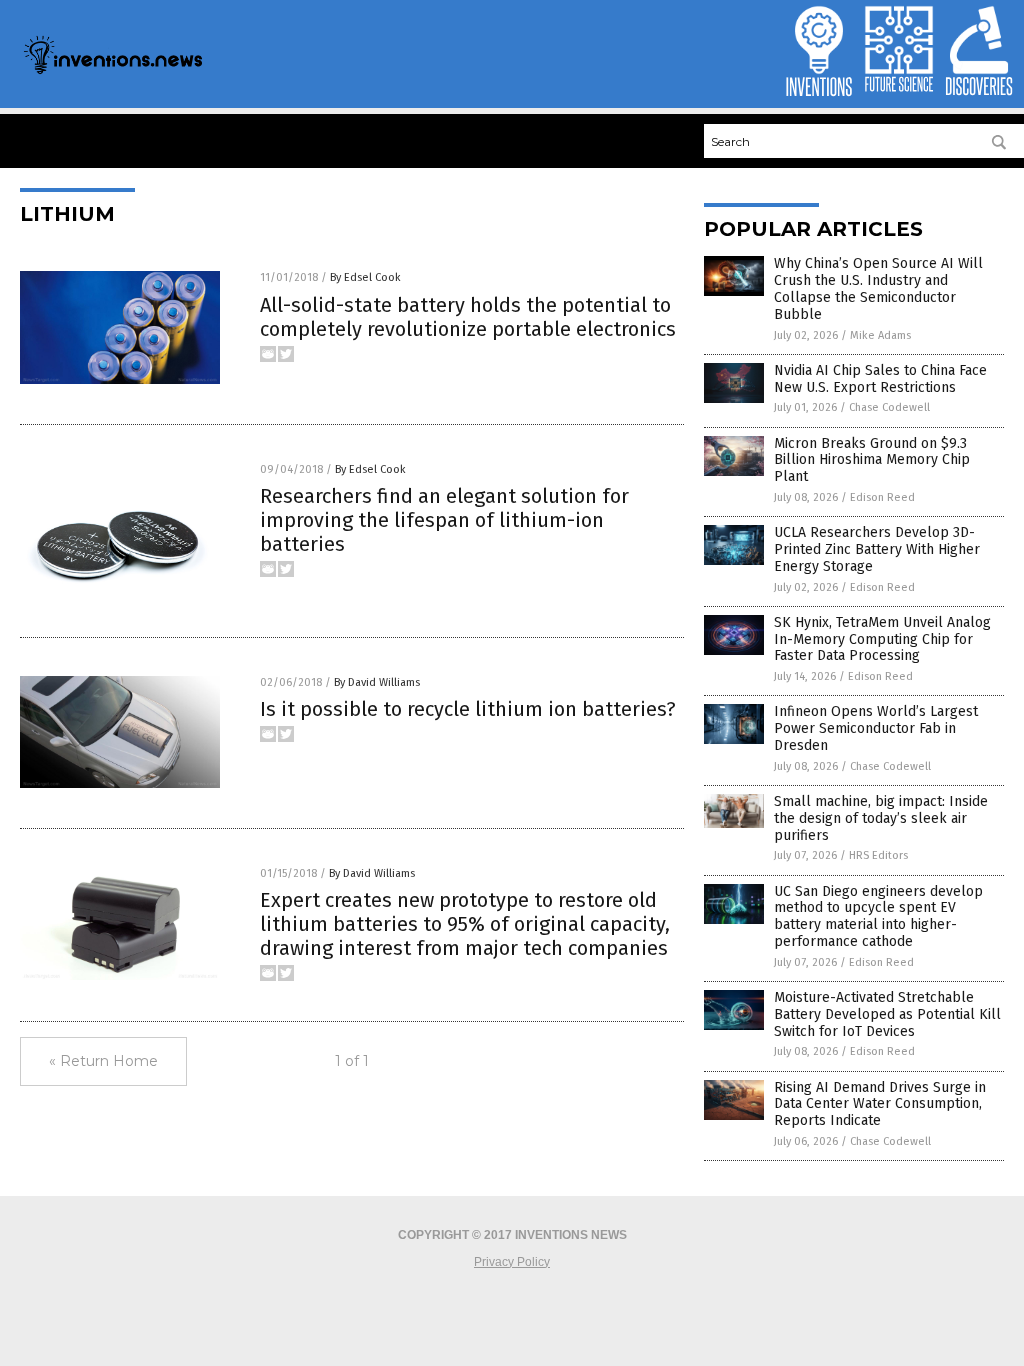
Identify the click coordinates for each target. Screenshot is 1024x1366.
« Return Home (103, 1061)
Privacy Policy (512, 1262)
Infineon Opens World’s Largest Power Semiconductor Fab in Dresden (876, 728)
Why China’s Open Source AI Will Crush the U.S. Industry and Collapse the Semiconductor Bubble (878, 288)
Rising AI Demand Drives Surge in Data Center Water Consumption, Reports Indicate (880, 1104)
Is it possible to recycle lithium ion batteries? (468, 709)
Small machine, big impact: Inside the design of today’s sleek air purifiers (881, 818)
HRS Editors (878, 855)
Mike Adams (880, 335)
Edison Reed (882, 497)
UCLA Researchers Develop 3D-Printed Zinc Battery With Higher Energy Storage (877, 549)
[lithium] (112, 72)
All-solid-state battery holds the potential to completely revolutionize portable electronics (468, 317)
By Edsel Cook (365, 277)
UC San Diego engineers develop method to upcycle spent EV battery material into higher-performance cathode (878, 916)
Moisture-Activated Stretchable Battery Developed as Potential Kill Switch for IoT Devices (887, 1014)
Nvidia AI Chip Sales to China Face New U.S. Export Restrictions (880, 379)
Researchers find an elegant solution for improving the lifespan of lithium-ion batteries (444, 520)
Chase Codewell (889, 407)
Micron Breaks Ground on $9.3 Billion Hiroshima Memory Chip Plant (872, 460)
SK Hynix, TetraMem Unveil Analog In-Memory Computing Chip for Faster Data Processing (882, 639)
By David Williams (377, 682)
